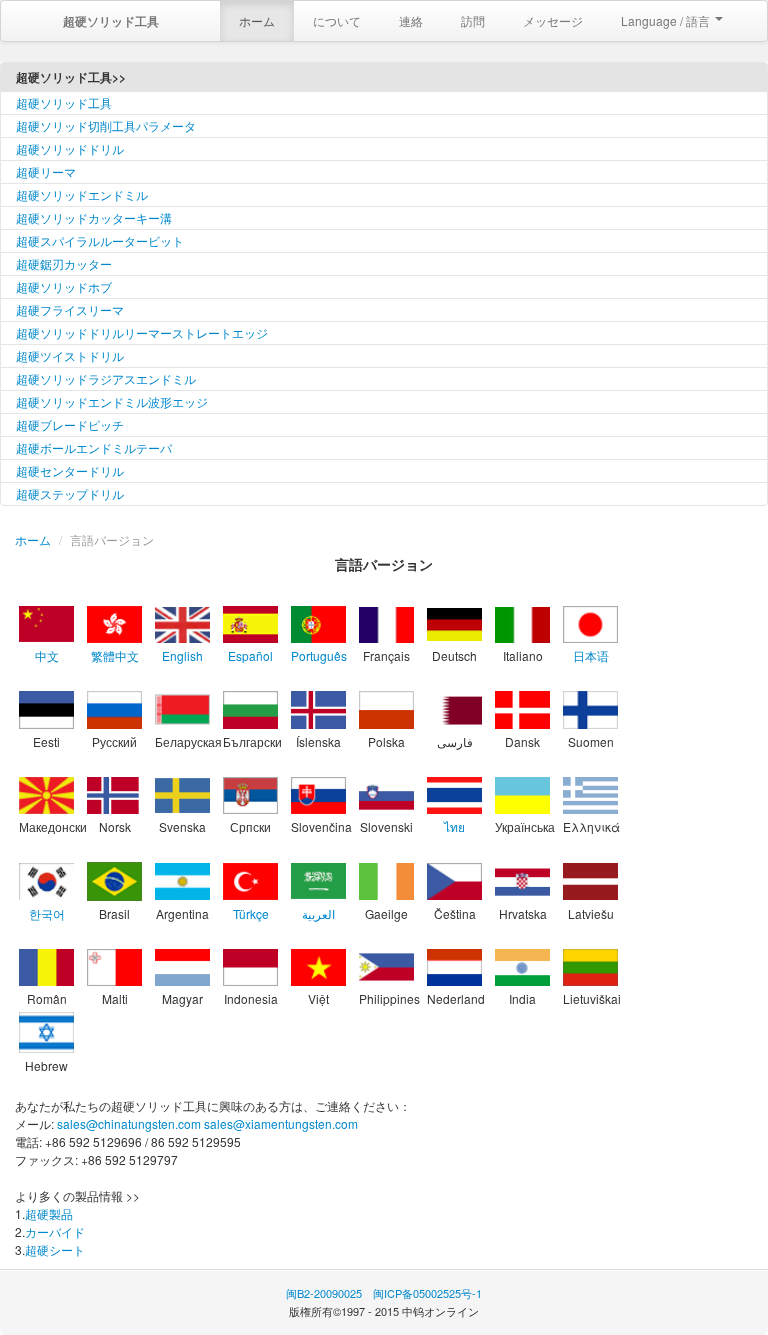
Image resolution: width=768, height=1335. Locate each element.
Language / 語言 (667, 20)
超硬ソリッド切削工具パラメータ (106, 125)
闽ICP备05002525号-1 (427, 1293)
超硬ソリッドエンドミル (82, 194)
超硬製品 (49, 1213)
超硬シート (55, 1249)
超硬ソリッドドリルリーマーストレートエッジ (142, 332)
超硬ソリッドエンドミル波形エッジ (112, 401)
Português (319, 655)
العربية (318, 913)
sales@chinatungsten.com (129, 1123)
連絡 (411, 20)
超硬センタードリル (70, 470)
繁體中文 (115, 655)
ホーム (257, 20)
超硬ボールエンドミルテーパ (94, 447)
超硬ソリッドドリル (70, 148)
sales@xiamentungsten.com (281, 1123)
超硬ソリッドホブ (64, 286)
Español (250, 655)
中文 (47, 655)
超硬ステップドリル (70, 493)
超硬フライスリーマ (70, 309)
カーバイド (55, 1231)
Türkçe (251, 913)
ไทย (454, 826)
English (182, 655)
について (337, 20)
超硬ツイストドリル (70, 355)
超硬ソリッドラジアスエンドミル (106, 378)
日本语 (591, 655)
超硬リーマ (46, 171)
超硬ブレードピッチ (70, 424)
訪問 (473, 20)
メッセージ (553, 20)
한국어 (47, 913)
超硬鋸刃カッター (64, 263)
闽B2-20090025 (324, 1293)
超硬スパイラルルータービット (100, 240)
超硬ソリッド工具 (64, 102)
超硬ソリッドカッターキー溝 (94, 217)
